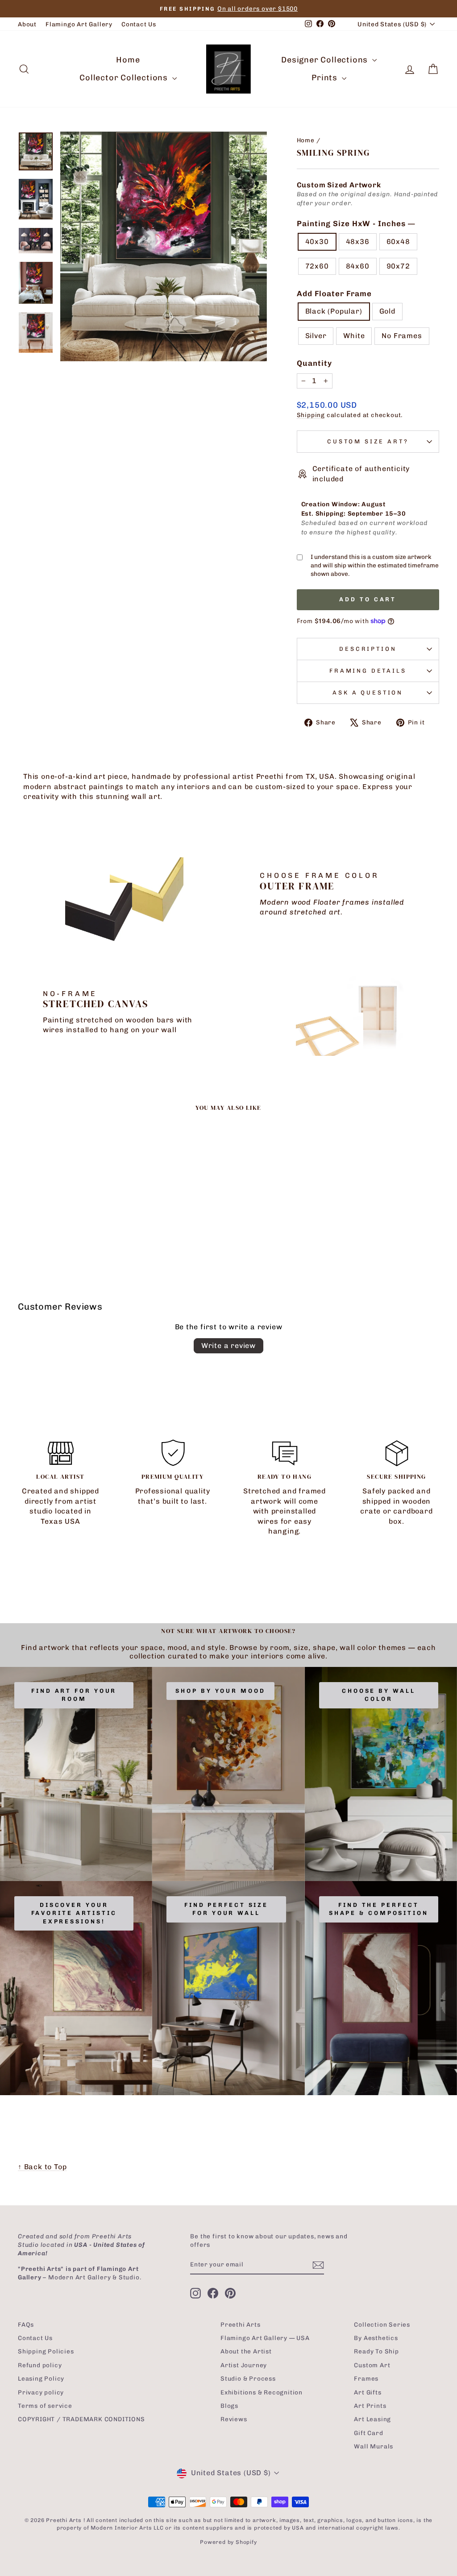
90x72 (398, 266)
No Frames (402, 336)
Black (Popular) (334, 311)
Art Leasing (372, 2419)
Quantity (314, 363)
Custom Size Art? (368, 441)
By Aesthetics (376, 2338)
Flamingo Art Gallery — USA (265, 2338)
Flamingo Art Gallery (79, 24)
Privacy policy (41, 2392)
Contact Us (139, 24)
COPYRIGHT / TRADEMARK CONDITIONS (81, 2419)
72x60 (317, 266)
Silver (316, 336)
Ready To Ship (376, 2351)
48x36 (358, 242)
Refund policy (40, 2365)
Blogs (229, 2406)
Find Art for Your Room (74, 1695)
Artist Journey (244, 2365)
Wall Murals (374, 2446)
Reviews (234, 2419)
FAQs (26, 2324)
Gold (387, 311)
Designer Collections (326, 60)
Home (128, 60)
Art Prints (370, 2406)
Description (368, 649)
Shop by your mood (220, 1691)
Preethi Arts (241, 2324)
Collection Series (382, 2324)
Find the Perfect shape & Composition (379, 1909)
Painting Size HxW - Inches (356, 223)
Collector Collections (125, 78)
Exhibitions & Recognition (262, 2392)
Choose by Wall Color (379, 1695)
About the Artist (246, 2351)
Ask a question (368, 693)
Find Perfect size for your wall (226, 1909)
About (27, 24)
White (354, 336)
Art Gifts (368, 2392)
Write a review (228, 1346)
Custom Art (372, 2365)
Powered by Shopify (228, 2542)
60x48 (398, 242)
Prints (326, 78)
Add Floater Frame (334, 294)
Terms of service (45, 2406)
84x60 (358, 266)
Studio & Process (248, 2378)
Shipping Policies (46, 2351)
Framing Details (368, 671)
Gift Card (368, 2433)
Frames (366, 2378)
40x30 (317, 242)
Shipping (311, 415)
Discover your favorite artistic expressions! (74, 1913)
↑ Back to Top (42, 2167)
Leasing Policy (41, 2378)
